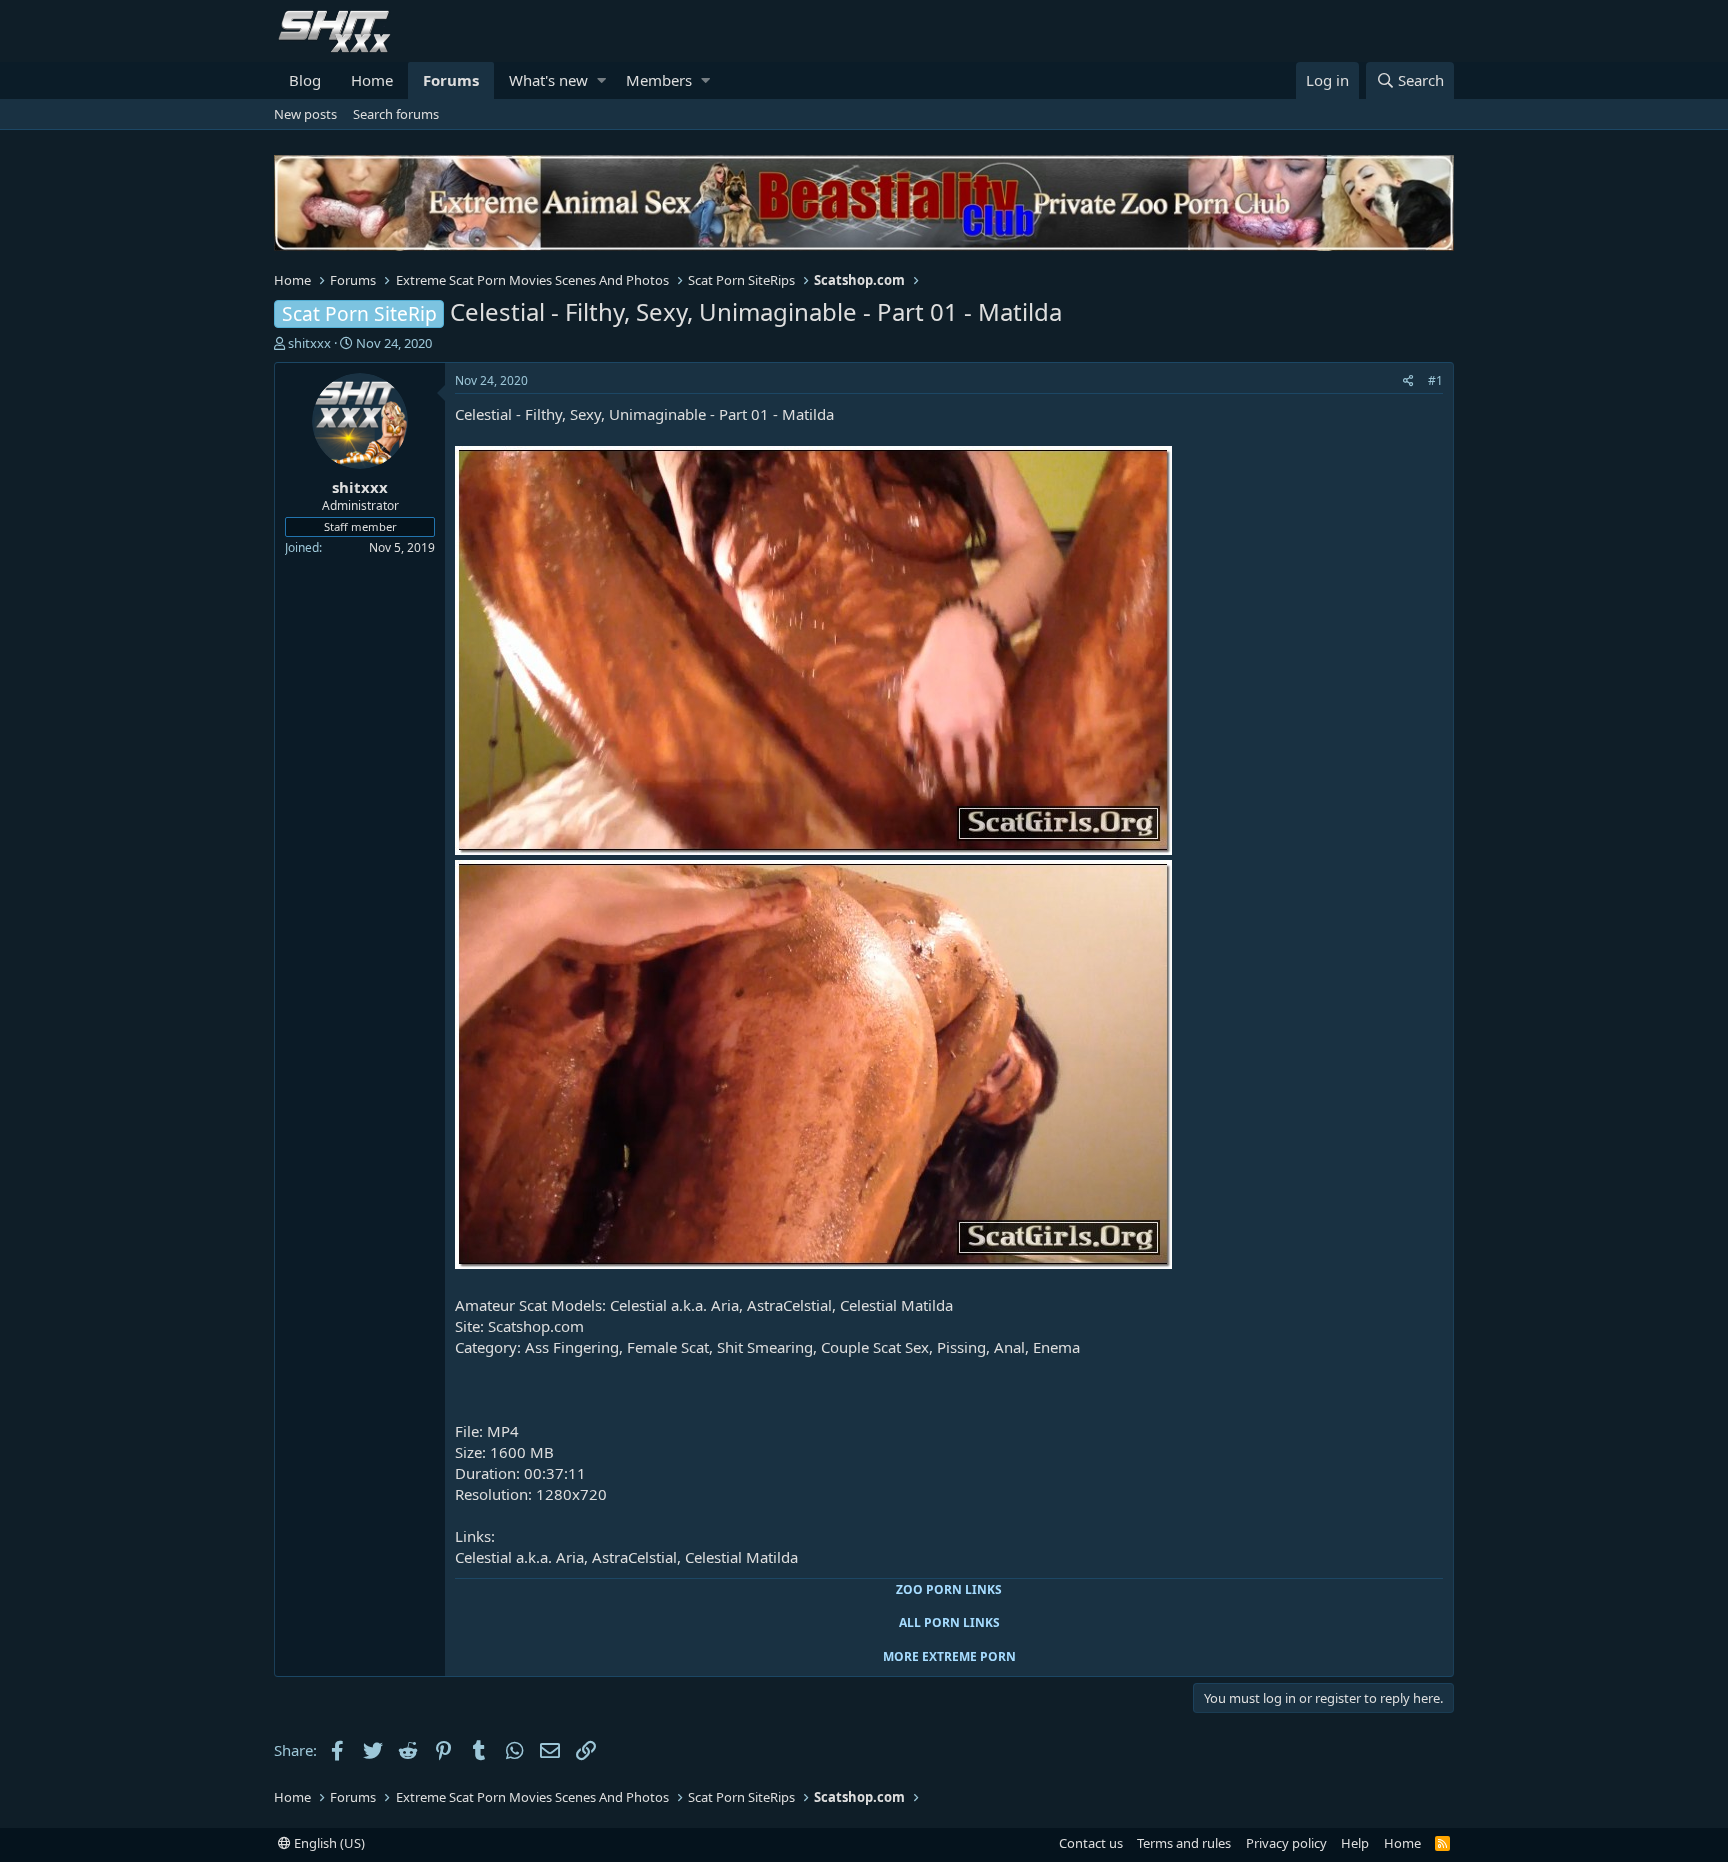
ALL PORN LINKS (949, 1622)
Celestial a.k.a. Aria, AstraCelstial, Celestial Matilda (626, 1557)
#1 (1435, 380)
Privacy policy (1286, 1843)
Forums (451, 80)
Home (372, 80)
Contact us (1091, 1843)
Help (1355, 1843)
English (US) (328, 1843)
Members (659, 80)
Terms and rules (1184, 1843)
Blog (305, 80)
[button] (601, 80)
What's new (548, 80)
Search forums (396, 114)
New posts (305, 114)
